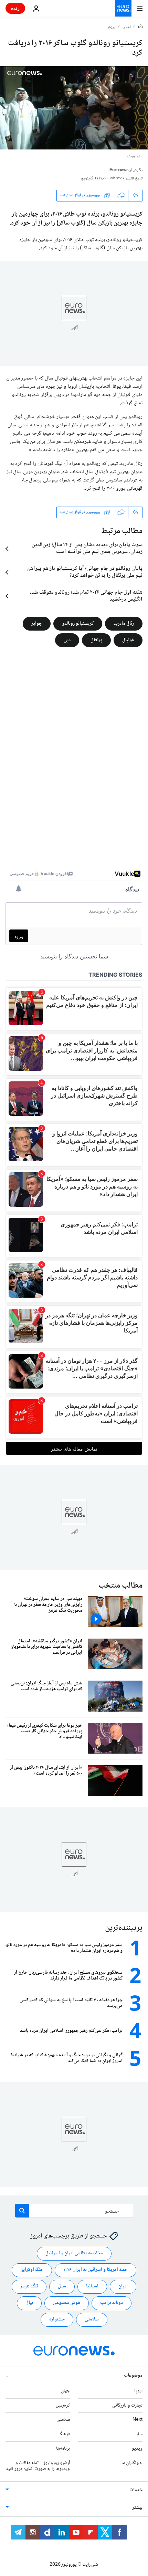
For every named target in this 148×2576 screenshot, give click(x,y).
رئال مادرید (124, 623)
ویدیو (137, 2449)
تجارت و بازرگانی (127, 2405)
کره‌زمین (63, 2405)
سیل (62, 2286)
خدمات (136, 2490)
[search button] (22, 2211)
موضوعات (133, 2375)
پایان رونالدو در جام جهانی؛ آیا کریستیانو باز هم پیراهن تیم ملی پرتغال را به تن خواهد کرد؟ (85, 572)
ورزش (111, 28)
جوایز (37, 623)
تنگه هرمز (29, 2286)
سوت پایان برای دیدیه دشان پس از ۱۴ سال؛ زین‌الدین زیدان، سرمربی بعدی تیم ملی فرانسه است (87, 549)
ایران (123, 2286)
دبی (67, 640)
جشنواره (57, 2319)
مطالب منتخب (120, 1586)
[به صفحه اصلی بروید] (123, 8)
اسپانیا (92, 2286)
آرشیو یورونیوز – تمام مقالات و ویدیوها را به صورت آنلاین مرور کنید (38, 2466)
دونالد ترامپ (112, 2303)
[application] (74, 108)
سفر (139, 2434)
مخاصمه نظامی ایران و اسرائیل (74, 2253)
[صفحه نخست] (140, 27)
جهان (65, 2391)
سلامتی (92, 2319)
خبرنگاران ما (132, 2463)
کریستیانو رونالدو (78, 623)
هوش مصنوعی (67, 2303)
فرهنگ (64, 2434)
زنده (15, 8)
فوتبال (128, 640)
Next (138, 2420)
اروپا (138, 2391)
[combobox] (74, 2211)
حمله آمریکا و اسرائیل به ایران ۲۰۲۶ (96, 2270)
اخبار (127, 28)
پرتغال (96, 640)
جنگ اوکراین (32, 2270)
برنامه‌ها (63, 2449)
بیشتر (137, 2508)
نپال (29, 2303)
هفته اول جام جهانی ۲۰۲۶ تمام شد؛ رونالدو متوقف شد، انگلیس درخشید (86, 596)
